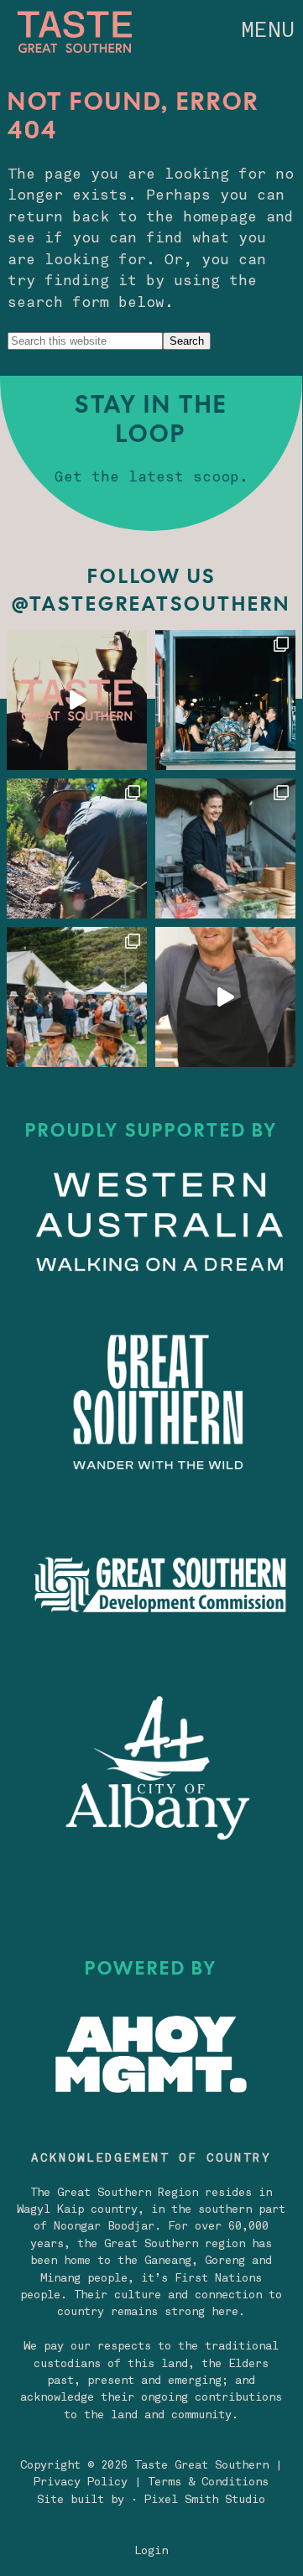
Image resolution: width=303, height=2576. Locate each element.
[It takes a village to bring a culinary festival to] (225, 700)
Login (151, 2551)
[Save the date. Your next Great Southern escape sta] (77, 700)
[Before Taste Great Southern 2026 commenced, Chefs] (77, 848)
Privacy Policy (81, 2482)
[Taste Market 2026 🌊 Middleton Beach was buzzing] (77, 997)
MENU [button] (268, 31)
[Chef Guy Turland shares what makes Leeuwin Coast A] (225, 997)
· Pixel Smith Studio (198, 2500)
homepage (220, 218)
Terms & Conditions (208, 2482)
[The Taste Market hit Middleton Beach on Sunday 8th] (225, 848)
